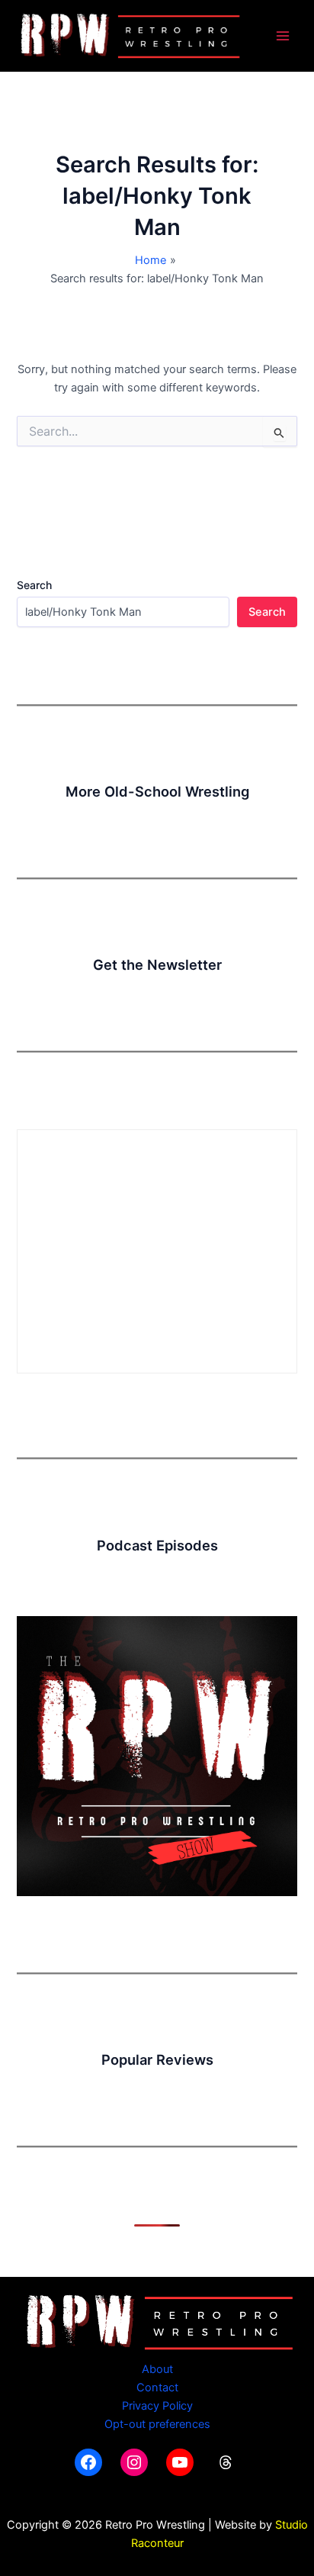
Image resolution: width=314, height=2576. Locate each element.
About (157, 2369)
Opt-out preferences (157, 2424)
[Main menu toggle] (283, 36)
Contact (157, 2388)
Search (34, 585)
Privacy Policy (157, 2406)
